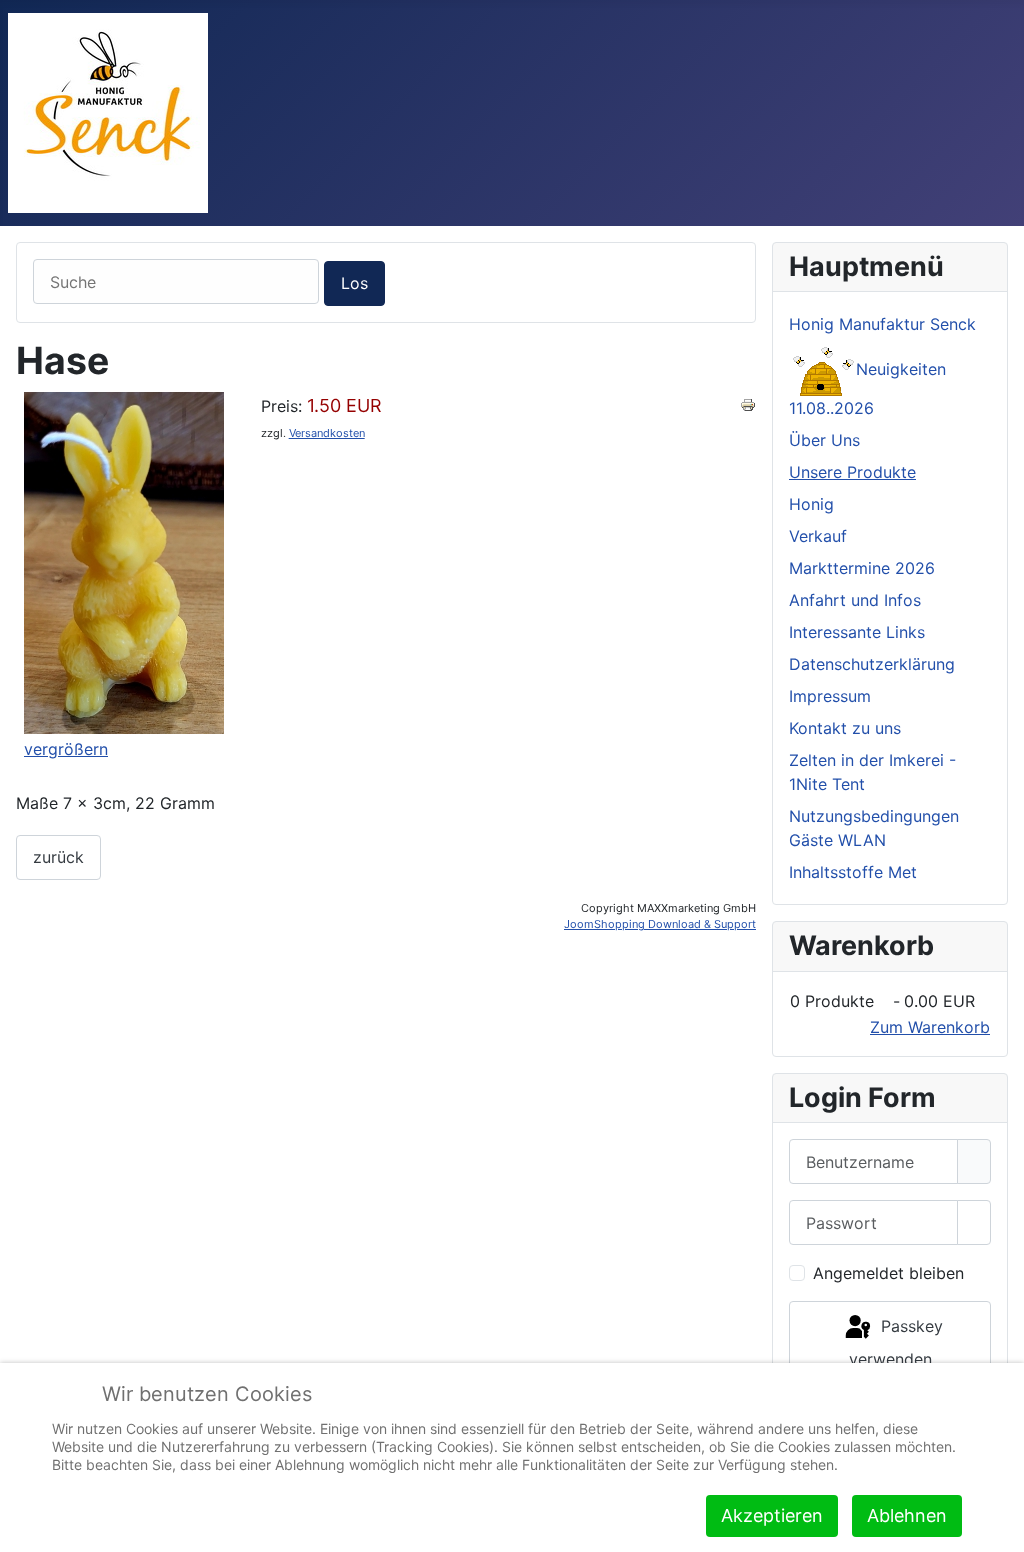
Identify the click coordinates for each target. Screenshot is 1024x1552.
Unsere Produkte (852, 472)
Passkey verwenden (896, 1342)
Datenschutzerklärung (872, 664)
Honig (811, 504)
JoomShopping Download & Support (660, 924)
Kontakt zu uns (845, 728)
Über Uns (824, 440)
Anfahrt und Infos (855, 600)
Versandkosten (327, 433)
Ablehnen (907, 1515)
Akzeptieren (772, 1515)
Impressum (830, 696)
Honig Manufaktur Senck (882, 324)
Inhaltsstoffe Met (853, 872)
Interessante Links (857, 632)
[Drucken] (748, 404)
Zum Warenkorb (930, 1027)
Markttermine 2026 (862, 568)
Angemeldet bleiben (888, 1273)
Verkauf (818, 536)
